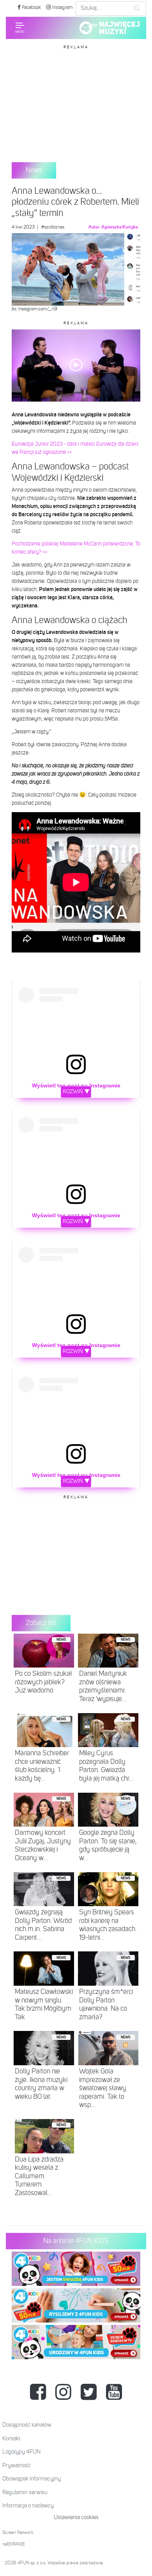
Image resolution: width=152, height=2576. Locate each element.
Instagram (62, 8)
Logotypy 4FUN (21, 2452)
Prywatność (17, 2465)
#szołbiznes (53, 227)
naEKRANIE (14, 2544)
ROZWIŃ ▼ (76, 1092)
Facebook (31, 8)
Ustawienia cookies (76, 2517)
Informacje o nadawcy (28, 2506)
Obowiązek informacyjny (32, 2479)
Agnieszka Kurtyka (120, 227)
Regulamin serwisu (25, 2492)
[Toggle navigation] (20, 28)
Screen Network (18, 2533)
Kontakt (11, 2439)
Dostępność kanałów (27, 2425)
